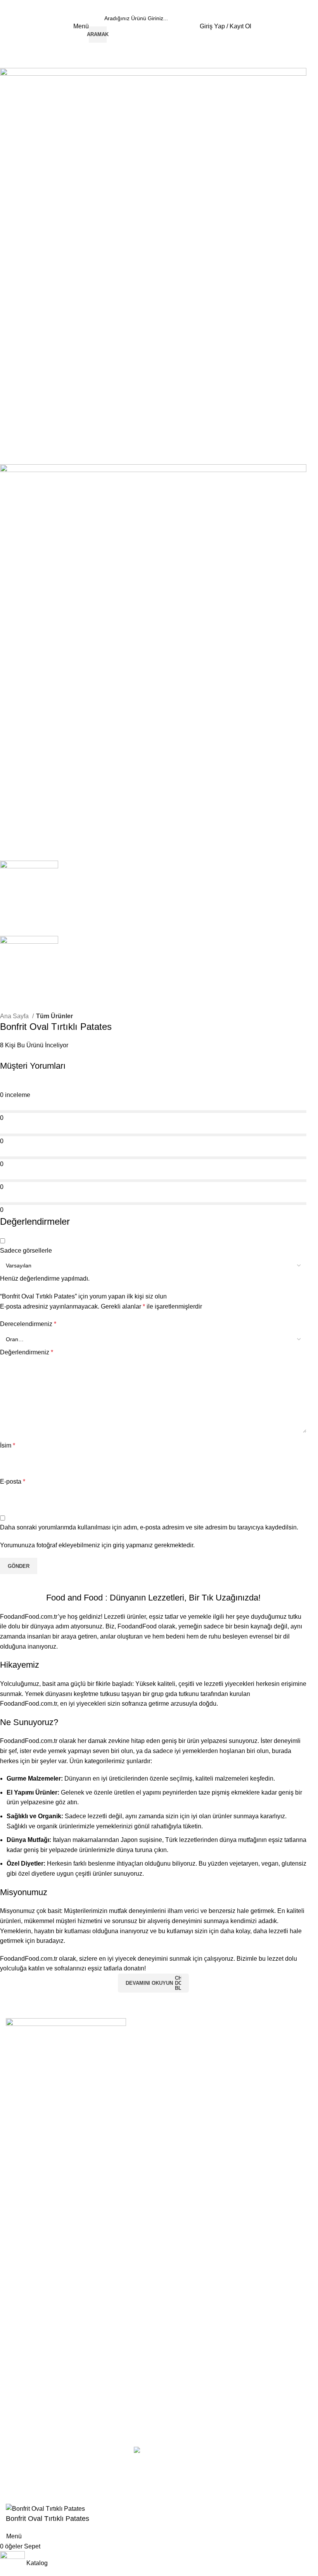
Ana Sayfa (15, 1016)
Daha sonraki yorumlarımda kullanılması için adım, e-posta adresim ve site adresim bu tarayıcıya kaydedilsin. (149, 1527)
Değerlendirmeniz (27, 1352)
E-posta (13, 1482)
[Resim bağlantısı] (66, 2030)
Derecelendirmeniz (28, 1324)
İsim (8, 1445)
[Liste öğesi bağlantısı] (159, 2136)
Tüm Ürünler (54, 1016)
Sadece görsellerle (26, 1251)
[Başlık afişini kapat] (10, 2484)
